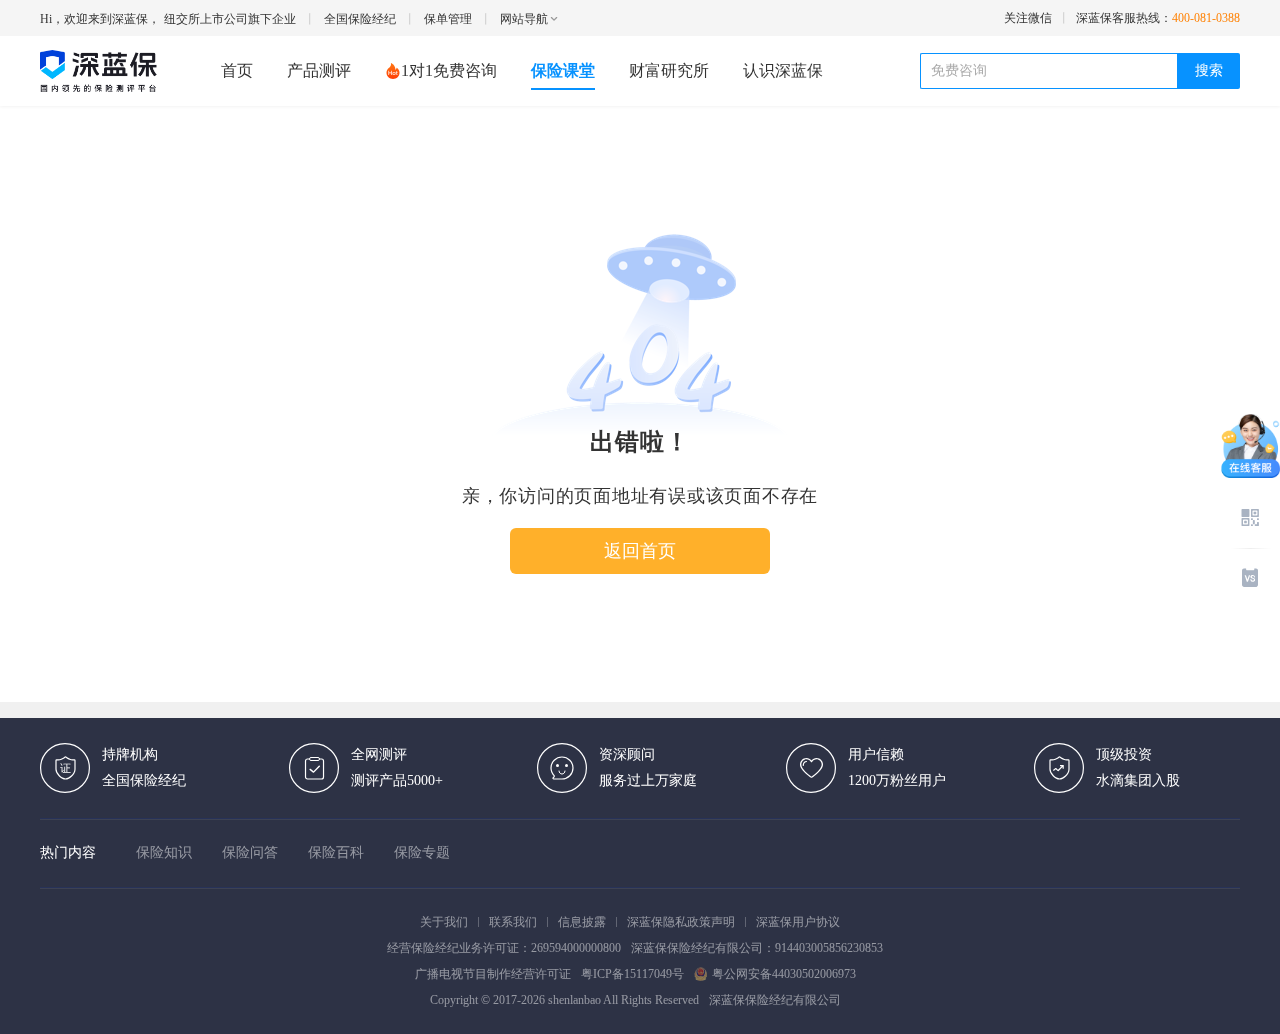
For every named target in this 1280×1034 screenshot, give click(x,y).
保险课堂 (563, 70)
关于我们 (444, 922)
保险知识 (164, 852)
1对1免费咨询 (449, 70)
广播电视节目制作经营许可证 (493, 974)
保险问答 (250, 852)
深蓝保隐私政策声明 (681, 922)
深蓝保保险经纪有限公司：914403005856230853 (757, 948)
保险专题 (422, 852)
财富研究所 (669, 70)
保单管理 (448, 19)
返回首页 (640, 551)
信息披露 (582, 922)
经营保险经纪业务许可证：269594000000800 (504, 948)
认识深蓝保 (783, 70)
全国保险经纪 (360, 19)
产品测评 (319, 70)
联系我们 (513, 922)
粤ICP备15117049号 (632, 974)
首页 (237, 70)
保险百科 (336, 852)
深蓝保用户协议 (798, 922)
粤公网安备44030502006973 (784, 974)
